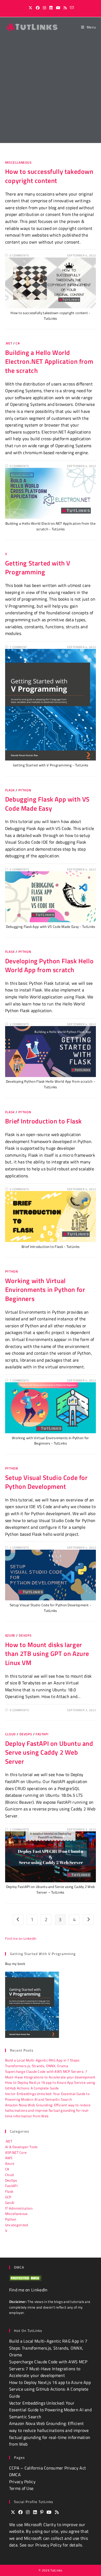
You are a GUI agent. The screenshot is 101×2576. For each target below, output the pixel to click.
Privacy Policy (22, 2482)
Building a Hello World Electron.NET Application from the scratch (49, 361)
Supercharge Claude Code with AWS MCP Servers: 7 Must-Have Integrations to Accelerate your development (50, 2074)
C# (18, 343)
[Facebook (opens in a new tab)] (38, 8)
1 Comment (18, 647)
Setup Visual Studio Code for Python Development (46, 1482)
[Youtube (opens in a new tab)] (58, 8)
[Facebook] (20, 2512)
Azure (10, 1635)
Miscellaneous (18, 162)
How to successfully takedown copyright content (49, 176)
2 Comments (19, 1024)
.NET (9, 343)
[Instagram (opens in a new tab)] (44, 8)
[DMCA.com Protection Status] (25, 2278)
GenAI (10, 2203)
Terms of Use (21, 2488)
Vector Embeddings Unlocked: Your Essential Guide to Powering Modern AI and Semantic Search (47, 2097)
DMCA (15, 2475)
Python (25, 790)
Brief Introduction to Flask (43, 1121)
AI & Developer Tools (21, 2147)
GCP (8, 2197)
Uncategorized (17, 2225)
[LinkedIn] (35, 2512)
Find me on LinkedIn (21, 1938)
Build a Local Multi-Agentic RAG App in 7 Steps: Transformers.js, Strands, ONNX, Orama (43, 2063)
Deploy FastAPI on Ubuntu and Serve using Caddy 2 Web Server (49, 1752)
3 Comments (19, 1829)
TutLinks (56, 2570)
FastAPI (42, 1734)
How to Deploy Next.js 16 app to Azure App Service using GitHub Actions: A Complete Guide (50, 2085)
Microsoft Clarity (40, 2524)
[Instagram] (28, 2512)
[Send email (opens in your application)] (71, 8)
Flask (10, 790)
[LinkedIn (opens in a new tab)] (51, 8)
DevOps (25, 1635)
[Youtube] (49, 2512)
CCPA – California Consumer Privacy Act (48, 2468)
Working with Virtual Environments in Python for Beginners (45, 1290)
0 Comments (19, 255)
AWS (9, 2158)
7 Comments (19, 1380)
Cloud (11, 1734)
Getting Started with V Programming (38, 568)
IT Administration (19, 2208)
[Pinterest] (42, 2512)
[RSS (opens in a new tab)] (65, 8)
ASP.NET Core (16, 2152)
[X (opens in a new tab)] (30, 8)
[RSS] (57, 2512)
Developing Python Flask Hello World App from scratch (49, 965)
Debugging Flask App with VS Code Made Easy (47, 804)
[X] (13, 2512)
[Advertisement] (50, 90)
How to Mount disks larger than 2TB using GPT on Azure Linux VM (47, 1654)
